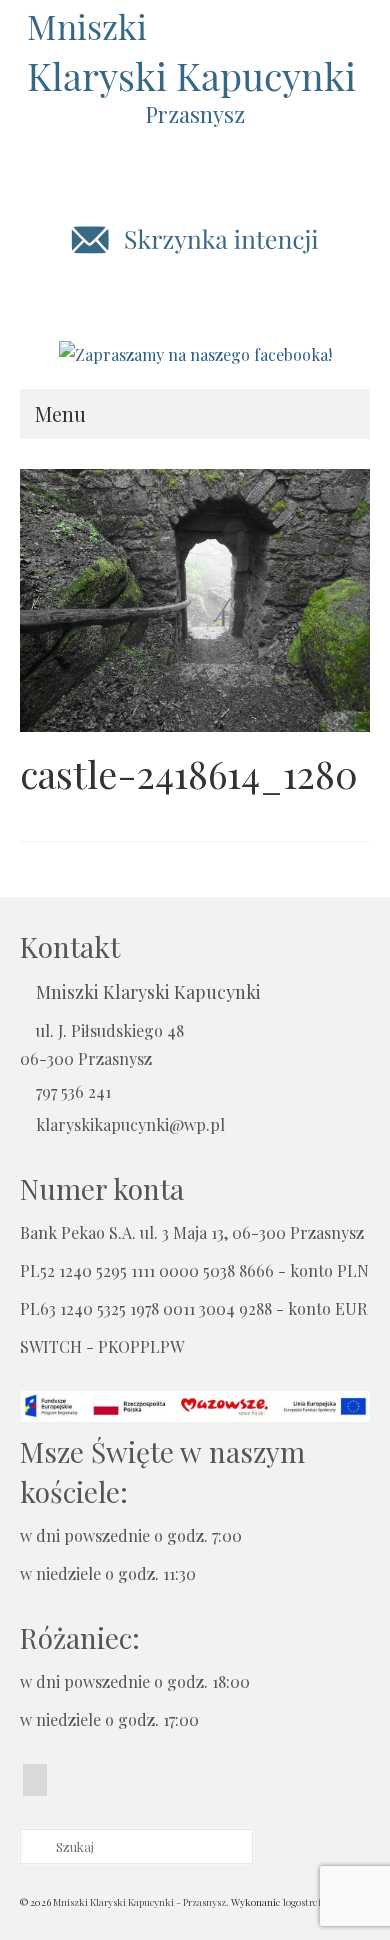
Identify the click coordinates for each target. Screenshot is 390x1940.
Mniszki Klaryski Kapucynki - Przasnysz (139, 1902)
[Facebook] (35, 1780)
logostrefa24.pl (315, 1902)
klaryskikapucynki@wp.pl (130, 1124)
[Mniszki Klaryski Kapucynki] (195, 54)
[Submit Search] (35, 1846)
